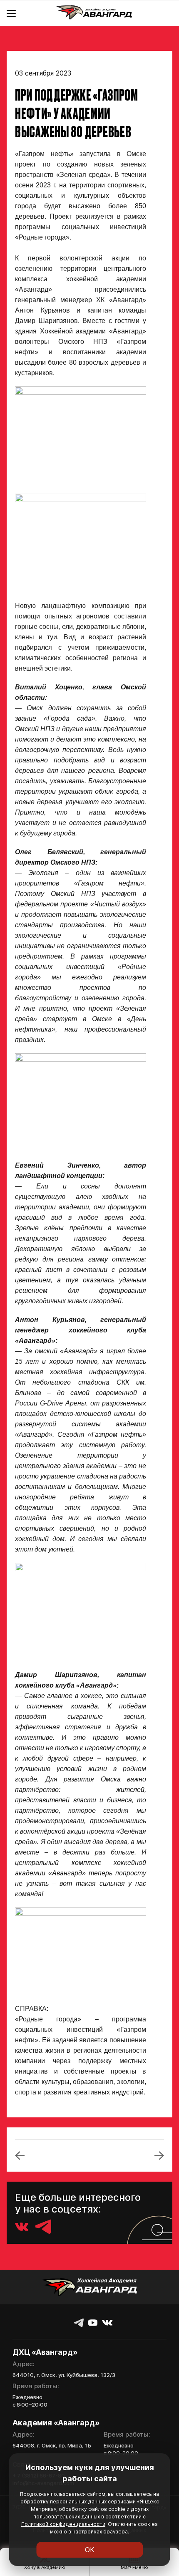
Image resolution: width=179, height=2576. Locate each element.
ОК (90, 2550)
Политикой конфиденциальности (63, 2524)
